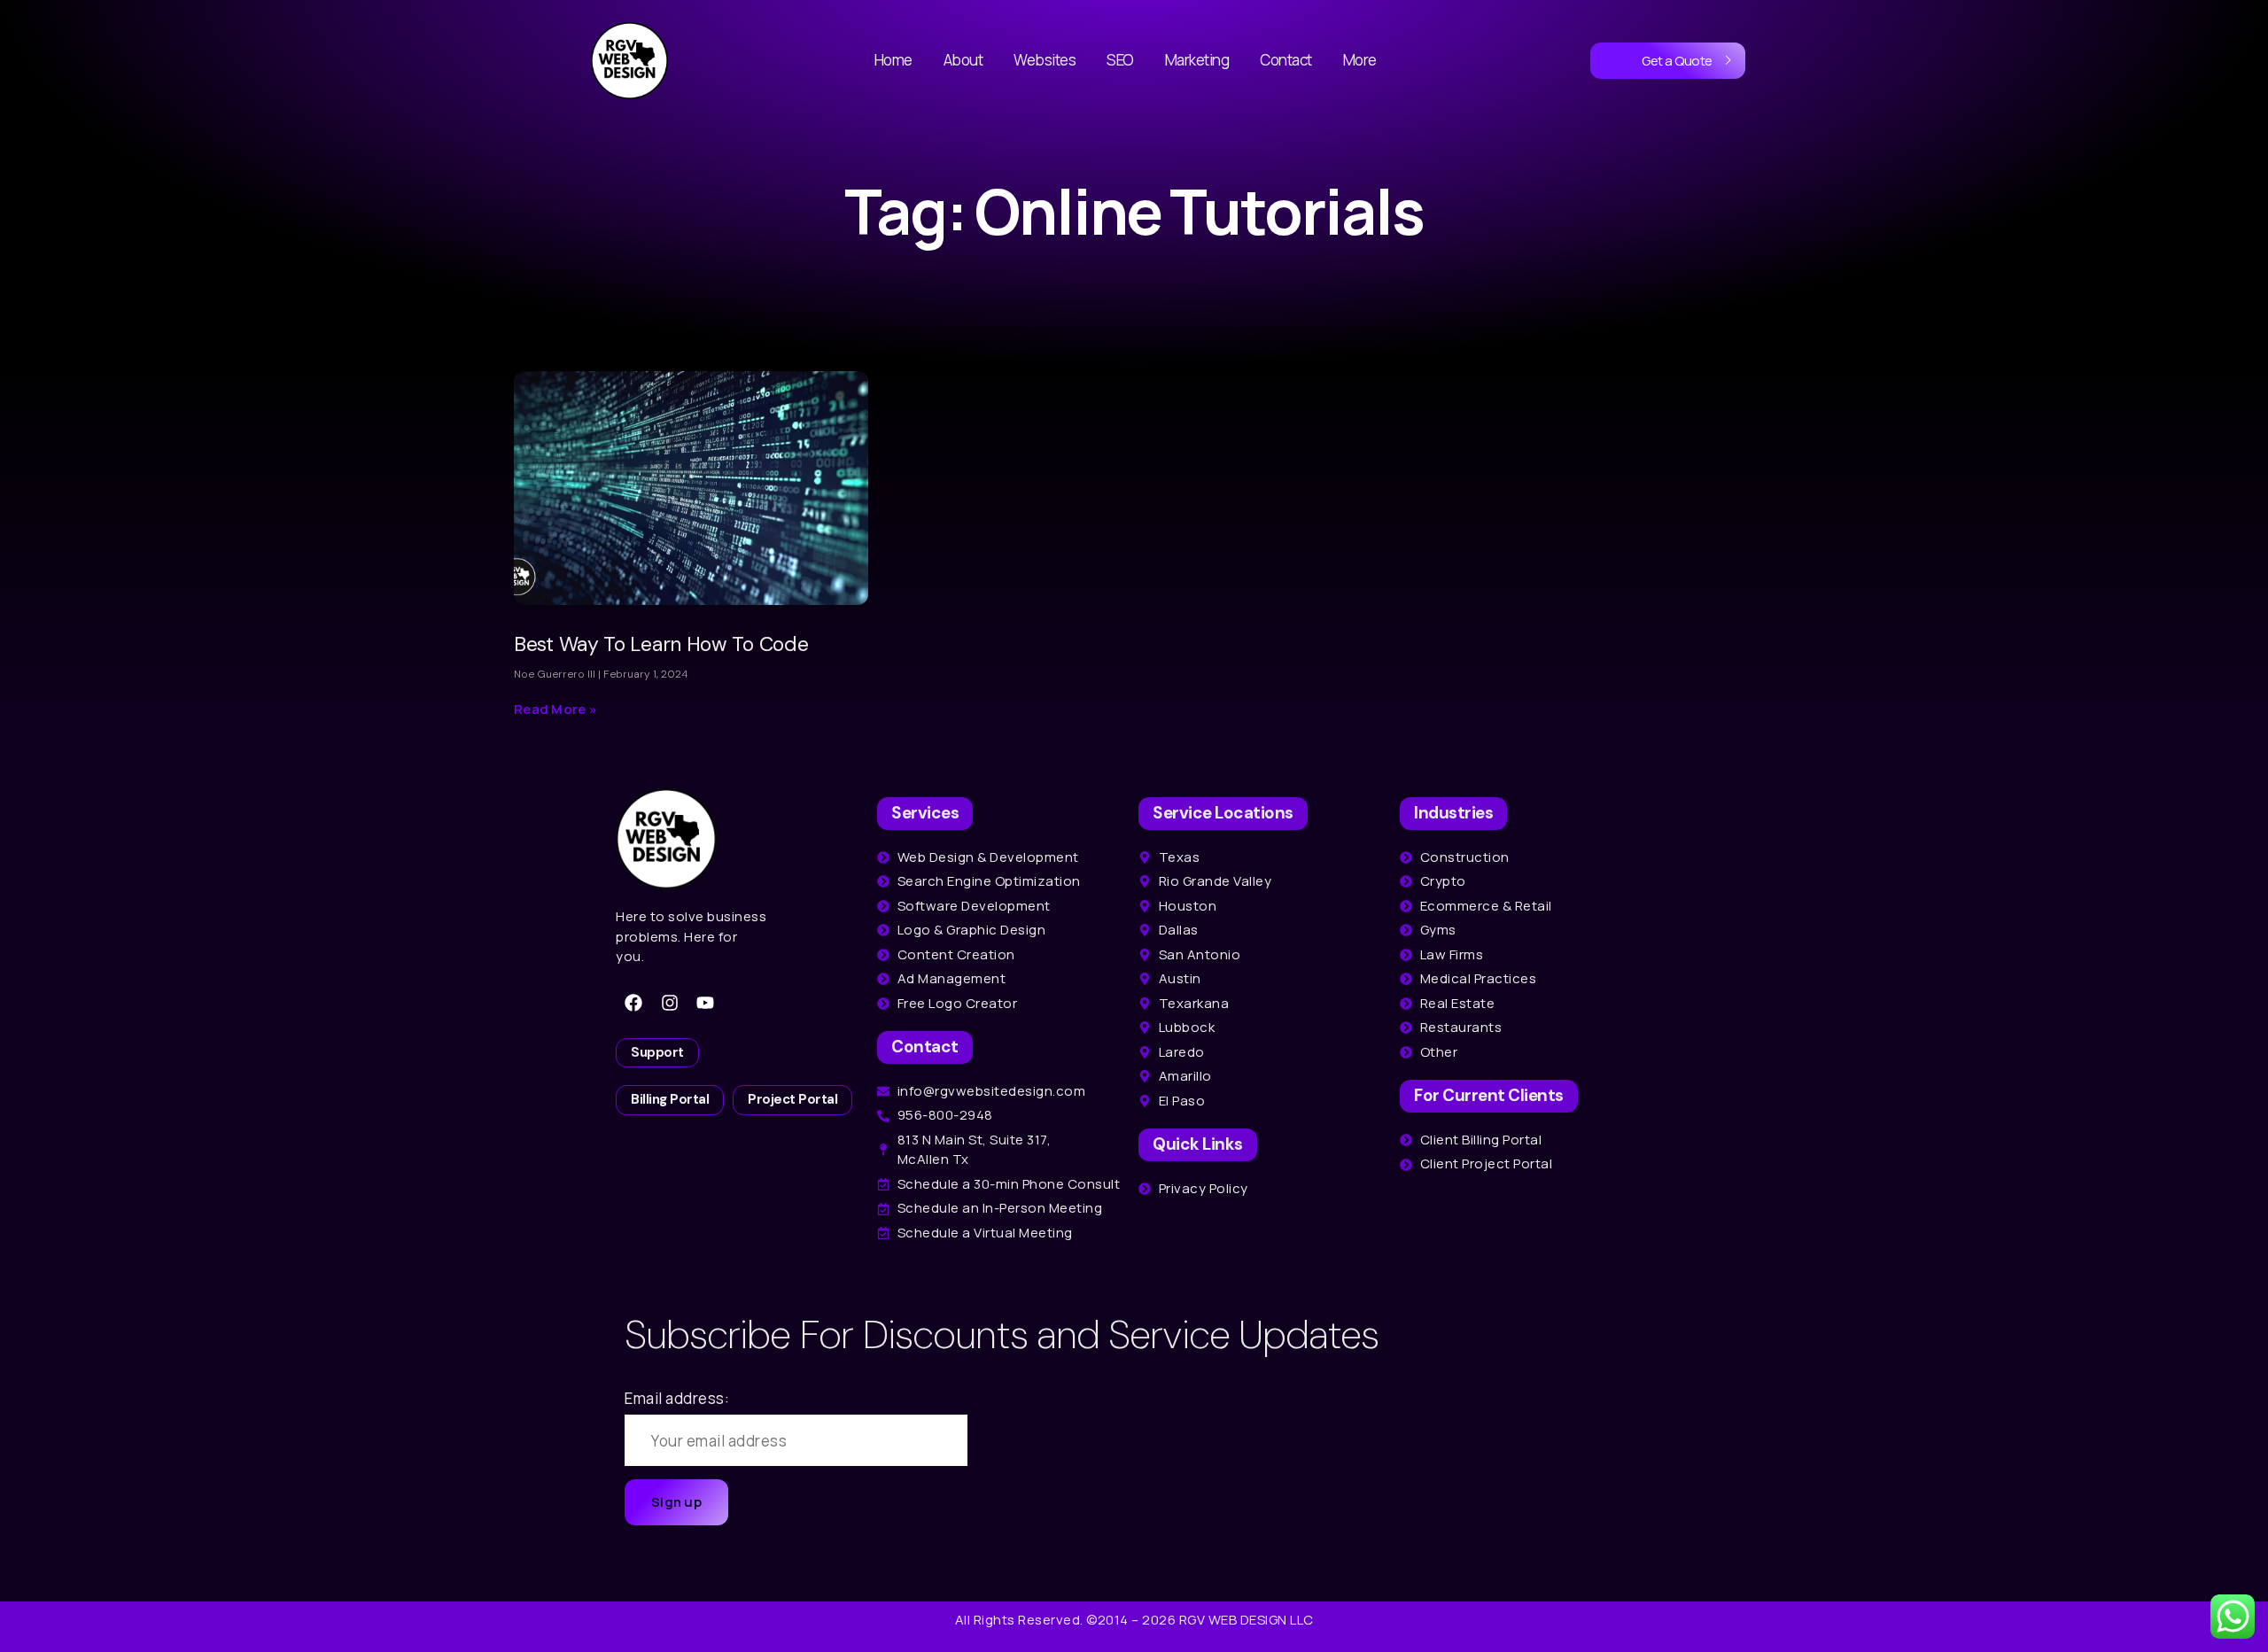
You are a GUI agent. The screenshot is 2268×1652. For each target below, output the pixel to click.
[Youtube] (705, 1003)
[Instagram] (670, 1003)
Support (657, 1052)
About (963, 60)
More (1360, 60)
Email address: (677, 1398)
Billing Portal (670, 1099)
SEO (1120, 60)
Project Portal (792, 1099)
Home (893, 60)
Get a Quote (1677, 61)
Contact (1286, 60)
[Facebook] (633, 1003)
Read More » (555, 709)
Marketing (1197, 60)
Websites (1045, 60)
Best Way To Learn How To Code (661, 644)
